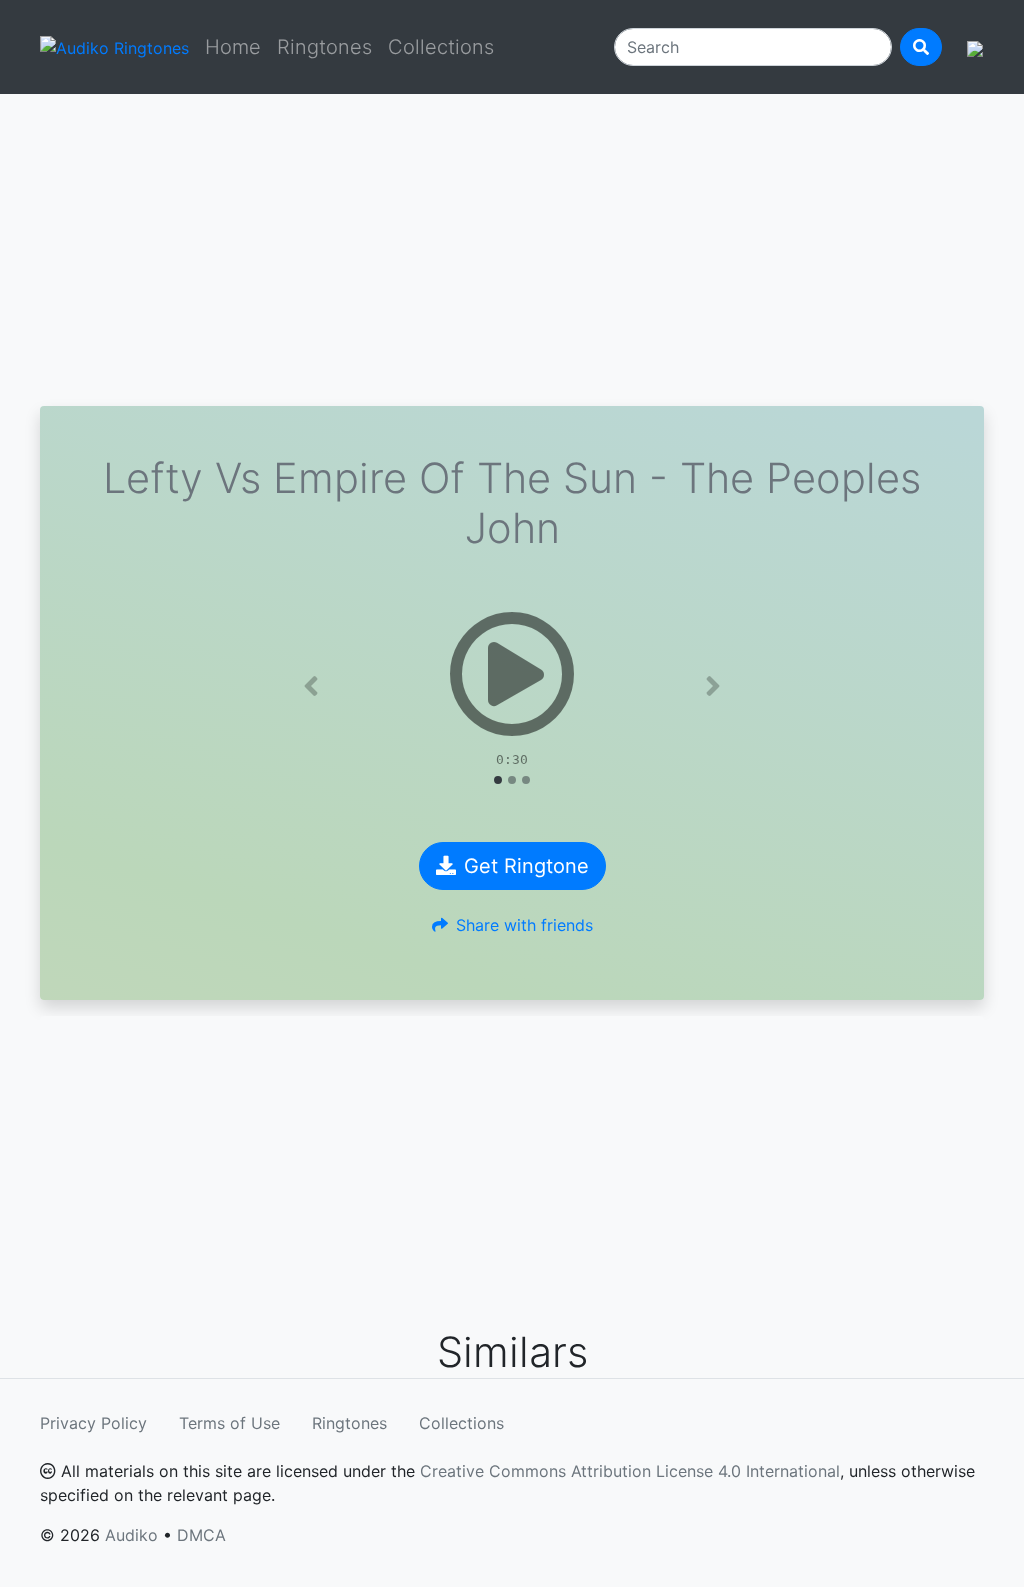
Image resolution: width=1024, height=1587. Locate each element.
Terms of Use (229, 1423)
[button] (311, 686)
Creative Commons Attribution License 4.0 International (630, 1471)
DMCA (201, 1535)
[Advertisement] (512, 250)
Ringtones (324, 47)
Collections (441, 47)
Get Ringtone (526, 866)
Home (233, 47)
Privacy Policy (93, 1423)
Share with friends (524, 925)
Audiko (131, 1535)
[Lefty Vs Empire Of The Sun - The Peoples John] (512, 674)
